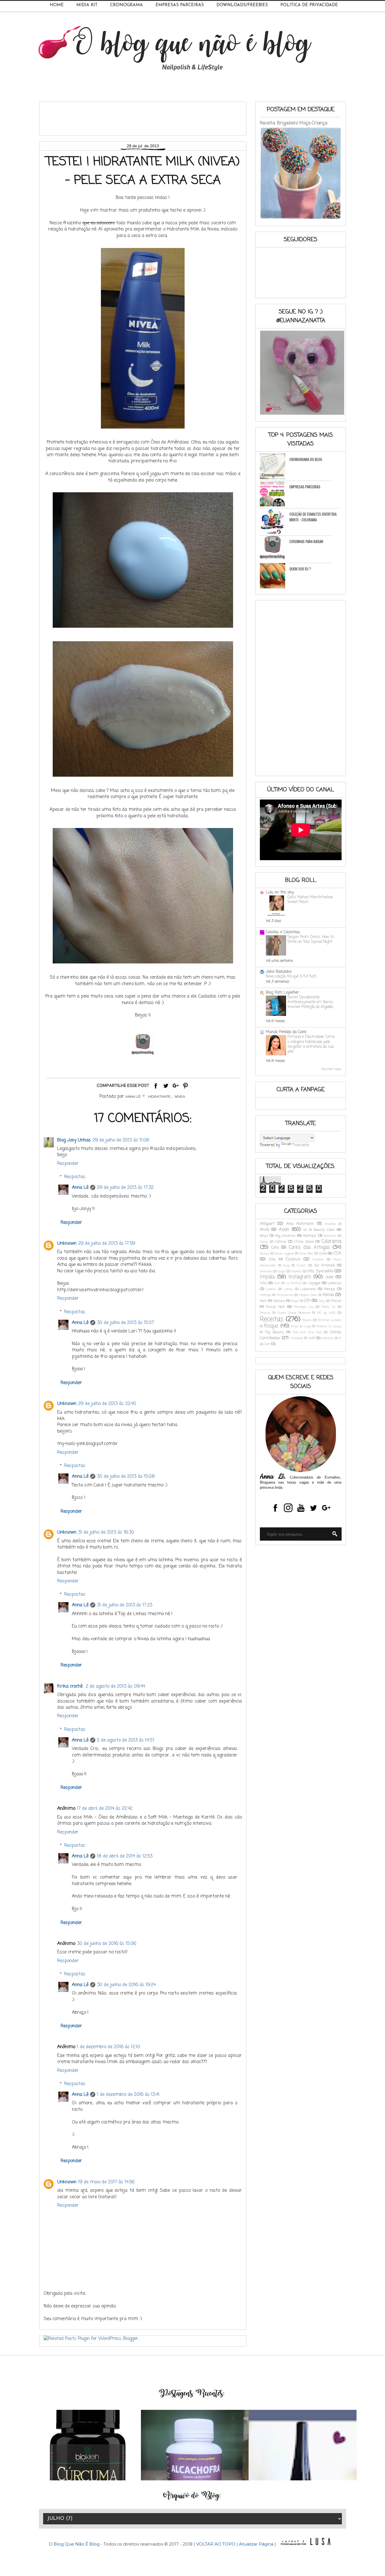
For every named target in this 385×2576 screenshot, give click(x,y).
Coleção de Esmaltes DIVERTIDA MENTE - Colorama (313, 517)
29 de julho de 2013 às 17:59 (107, 1244)
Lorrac (288, 1289)
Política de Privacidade (309, 5)
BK (305, 1230)
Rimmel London (330, 1320)
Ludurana (308, 1289)
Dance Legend (284, 1254)
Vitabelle (297, 1338)
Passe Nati (276, 1307)
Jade (329, 1277)
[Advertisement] (146, 117)
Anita (265, 1230)
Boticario (330, 1236)
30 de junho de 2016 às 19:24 (126, 1985)
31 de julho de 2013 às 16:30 (106, 1532)
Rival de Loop (301, 1326)
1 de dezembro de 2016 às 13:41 (128, 2095)
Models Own (308, 1295)
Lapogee (314, 1283)
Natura (279, 1301)
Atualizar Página (256, 2544)
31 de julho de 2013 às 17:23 (125, 1605)
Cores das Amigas (309, 1247)
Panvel (336, 1301)
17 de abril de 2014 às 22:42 (105, 1809)
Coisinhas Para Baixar (306, 541)
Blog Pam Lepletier (282, 993)
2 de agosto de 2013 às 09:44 (115, 1686)
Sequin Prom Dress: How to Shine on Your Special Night (310, 939)
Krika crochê (71, 1686)
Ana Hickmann (300, 1224)
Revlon (307, 1320)
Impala (267, 1277)
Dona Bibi (306, 1254)
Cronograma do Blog (306, 459)
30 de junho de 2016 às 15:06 (107, 1944)
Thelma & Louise (329, 1326)
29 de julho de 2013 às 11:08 (121, 1140)
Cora (275, 1248)
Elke (272, 1260)
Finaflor (318, 1260)
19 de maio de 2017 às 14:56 (106, 2182)
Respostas (75, 1177)
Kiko (263, 1283)
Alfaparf (267, 1224)
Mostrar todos (331, 1069)
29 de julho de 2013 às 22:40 (107, 1404)
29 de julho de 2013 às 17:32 (125, 1188)
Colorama (331, 1241)
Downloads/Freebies (242, 5)
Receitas (272, 1319)
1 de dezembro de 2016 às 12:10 (109, 2047)
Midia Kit (87, 5)
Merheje (265, 1295)
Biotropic (310, 1236)
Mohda (328, 1295)
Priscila (265, 1313)
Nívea (180, 1096)
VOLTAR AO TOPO (216, 2544)
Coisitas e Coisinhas (283, 932)
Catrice (281, 1242)
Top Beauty (275, 1332)
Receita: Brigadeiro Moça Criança (294, 123)
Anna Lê (80, 1188)
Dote (323, 1254)
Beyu (264, 1236)
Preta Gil (328, 1307)
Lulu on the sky (280, 892)
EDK (338, 1254)
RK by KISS (326, 1313)
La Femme (294, 1283)
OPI (307, 1301)
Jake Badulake (279, 972)
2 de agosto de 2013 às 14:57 (126, 1740)
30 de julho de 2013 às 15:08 (126, 1477)
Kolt (277, 1283)
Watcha (328, 1338)
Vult (312, 1338)
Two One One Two (307, 1332)
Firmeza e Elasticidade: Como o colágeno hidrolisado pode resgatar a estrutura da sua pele (311, 1044)
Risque (271, 1326)
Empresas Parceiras (180, 5)
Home (57, 5)
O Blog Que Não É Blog (75, 2544)
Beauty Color (324, 1230)
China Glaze (304, 1242)
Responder (68, 1164)
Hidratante (159, 1096)
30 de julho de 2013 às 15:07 (125, 1323)
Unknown (67, 1244)
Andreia (330, 1224)
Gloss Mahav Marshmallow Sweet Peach (310, 900)
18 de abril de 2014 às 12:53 (125, 1856)
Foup (286, 1265)
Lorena (271, 1289)
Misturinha (285, 1295)
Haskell (296, 1271)
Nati (263, 1301)
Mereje (330, 1289)
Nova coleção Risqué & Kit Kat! (291, 976)
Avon (284, 1230)
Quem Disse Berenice (294, 1313)
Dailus (264, 1254)
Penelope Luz (304, 1307)
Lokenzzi (335, 1283)
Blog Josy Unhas (74, 1140)
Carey (264, 1242)
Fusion (301, 1265)
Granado (266, 1271)
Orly (322, 1301)
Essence (293, 1260)
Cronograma (127, 5)
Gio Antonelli (325, 1265)
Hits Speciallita (320, 1271)
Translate (301, 1145)
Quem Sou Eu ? (300, 569)
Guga (281, 1271)
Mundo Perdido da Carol (286, 1032)
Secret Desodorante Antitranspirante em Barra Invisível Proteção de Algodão (310, 1002)
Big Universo (286, 1236)
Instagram (300, 1277)
